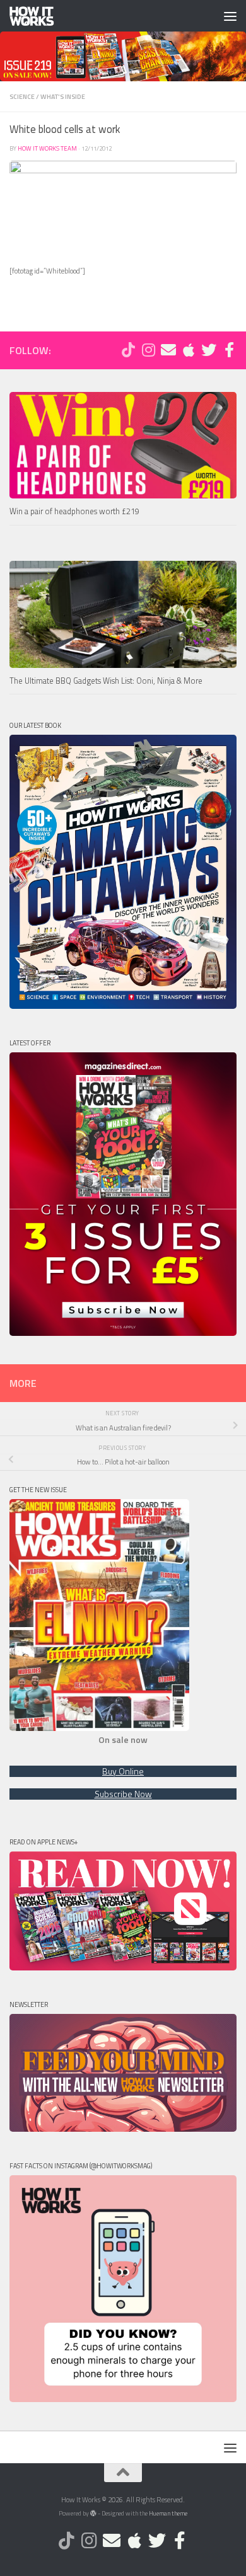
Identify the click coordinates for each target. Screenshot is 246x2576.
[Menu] (230, 16)
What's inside (63, 96)
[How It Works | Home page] (39, 16)
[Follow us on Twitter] (209, 350)
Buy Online (123, 1771)
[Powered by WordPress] (93, 2514)
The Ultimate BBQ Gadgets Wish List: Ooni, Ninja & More (106, 681)
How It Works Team (47, 148)
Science (22, 96)
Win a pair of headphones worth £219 (74, 511)
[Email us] (168, 350)
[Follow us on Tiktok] (128, 350)
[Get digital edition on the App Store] (189, 350)
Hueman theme (168, 2513)
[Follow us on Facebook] (229, 350)
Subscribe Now (123, 1794)
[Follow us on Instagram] (148, 350)
